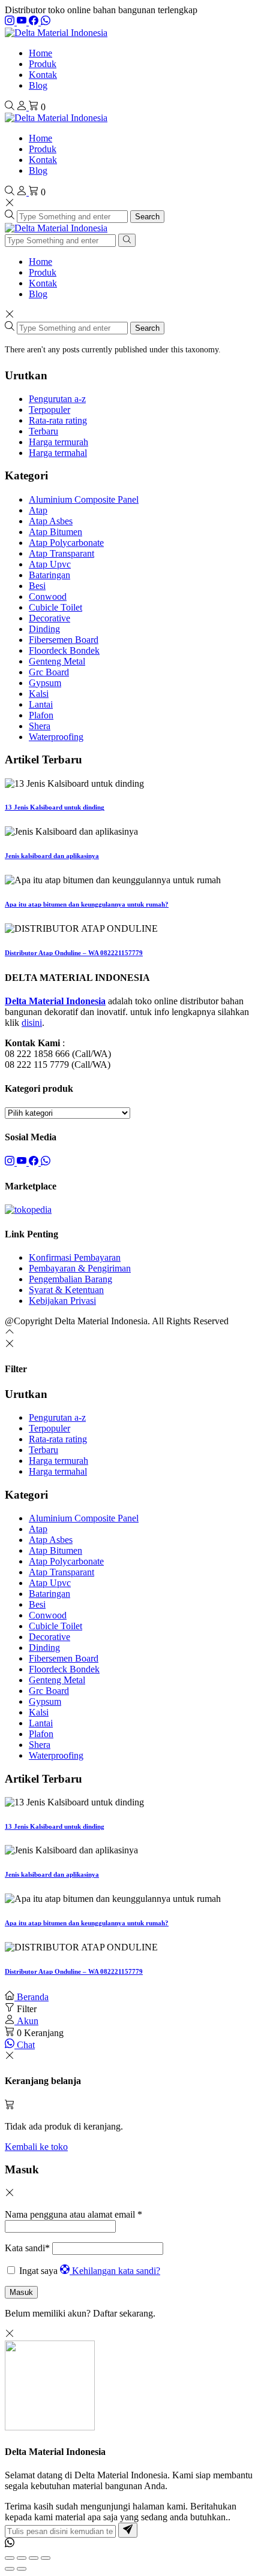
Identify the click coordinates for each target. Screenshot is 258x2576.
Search (147, 217)
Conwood (48, 597)
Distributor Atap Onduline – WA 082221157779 (74, 953)
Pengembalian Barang (70, 1279)
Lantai (41, 704)
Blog (38, 85)
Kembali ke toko (36, 2147)
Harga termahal (58, 453)
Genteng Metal (57, 661)
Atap (38, 510)
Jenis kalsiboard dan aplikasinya (52, 856)
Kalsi (39, 694)
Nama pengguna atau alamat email (73, 2214)
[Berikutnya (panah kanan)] (22, 2569)
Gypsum (45, 683)
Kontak (43, 75)
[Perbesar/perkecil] (10, 2558)
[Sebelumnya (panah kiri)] (10, 2569)
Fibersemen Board (64, 640)
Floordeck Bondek (64, 650)
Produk (43, 64)
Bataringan (49, 575)
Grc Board (49, 672)
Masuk (21, 2292)
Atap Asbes (51, 521)
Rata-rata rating (58, 420)
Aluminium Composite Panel (84, 499)
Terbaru (43, 431)
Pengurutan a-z (57, 399)
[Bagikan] (34, 2558)
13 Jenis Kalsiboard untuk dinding (55, 807)
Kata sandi (27, 2248)
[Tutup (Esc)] (46, 2558)
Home (40, 53)
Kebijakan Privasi (62, 1301)
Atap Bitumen (55, 532)
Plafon (41, 715)
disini (32, 1023)
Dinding (44, 629)
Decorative (49, 618)
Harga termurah (58, 442)
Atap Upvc (50, 564)
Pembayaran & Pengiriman (80, 1268)
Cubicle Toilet (55, 607)
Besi (37, 586)
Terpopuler (49, 410)
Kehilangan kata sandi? (116, 2271)
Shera (40, 726)
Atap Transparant (61, 553)
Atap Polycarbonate (66, 543)
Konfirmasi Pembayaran (75, 1257)
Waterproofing (56, 737)
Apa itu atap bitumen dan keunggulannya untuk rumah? (87, 904)
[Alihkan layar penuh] (22, 2558)
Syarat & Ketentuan (66, 1290)
